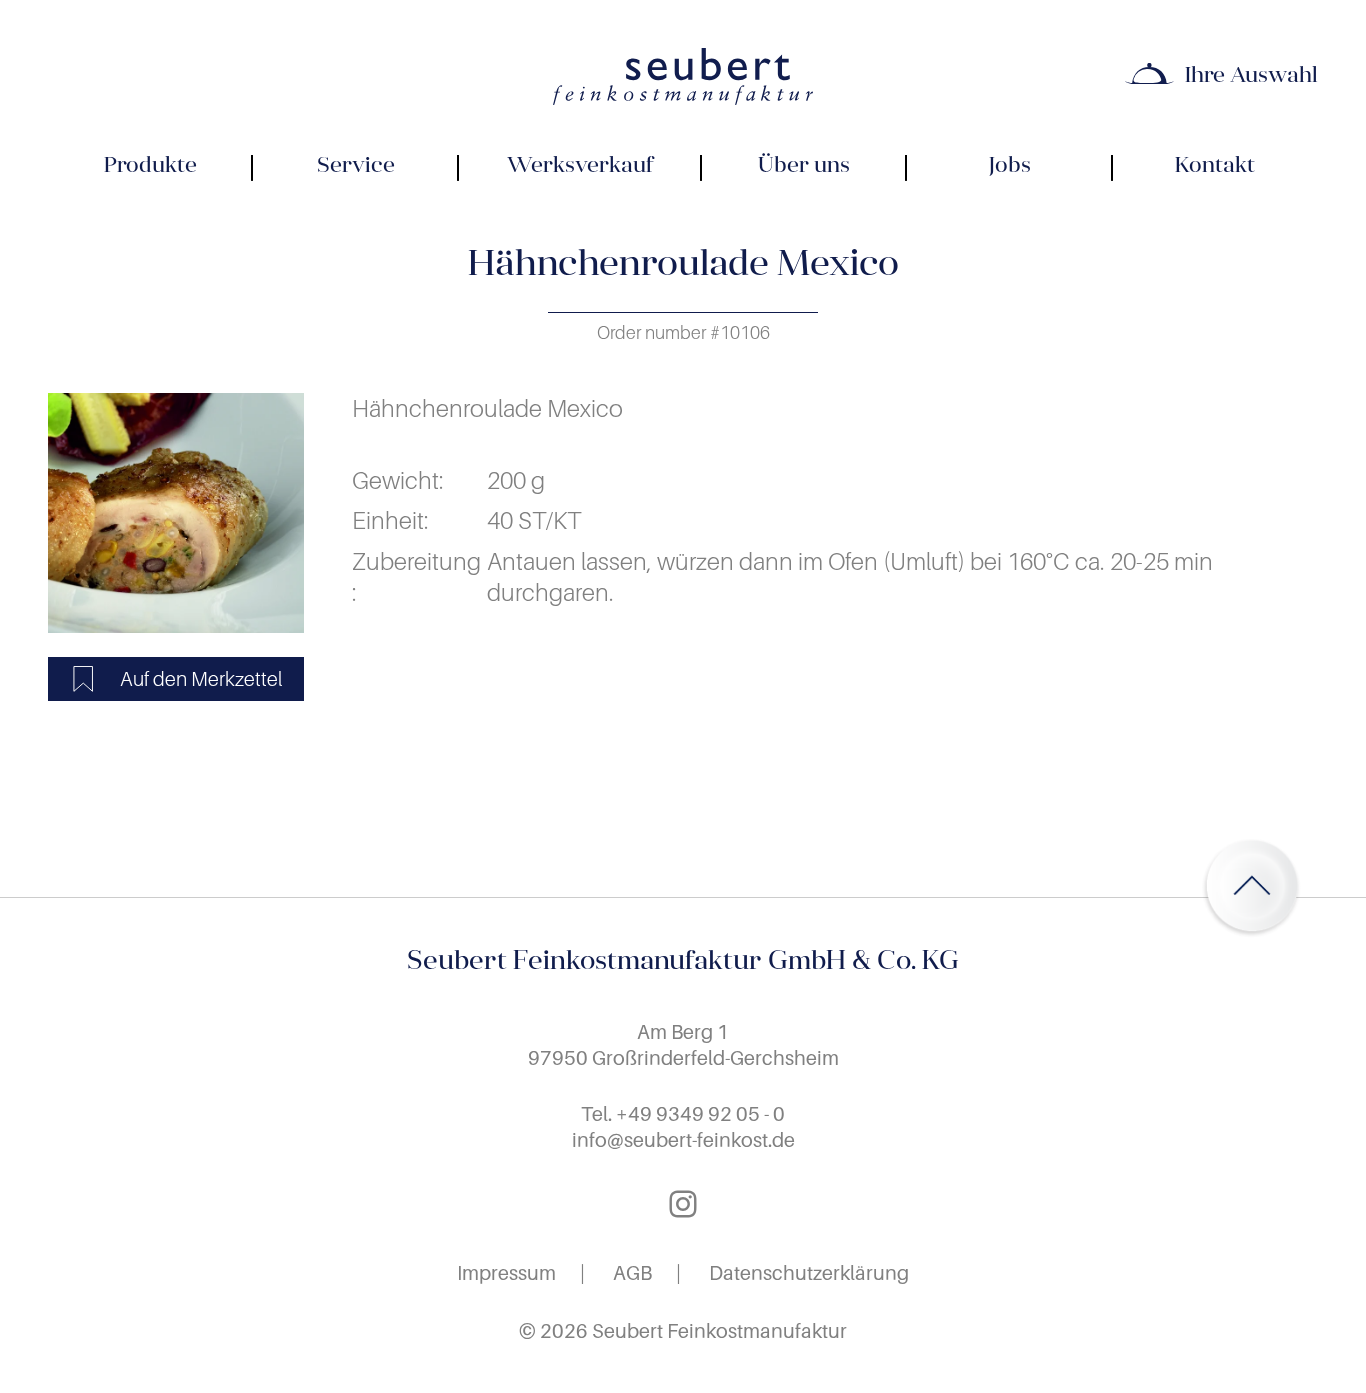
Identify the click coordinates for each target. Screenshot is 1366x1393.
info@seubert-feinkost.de (683, 1140)
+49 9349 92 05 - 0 (700, 1114)
